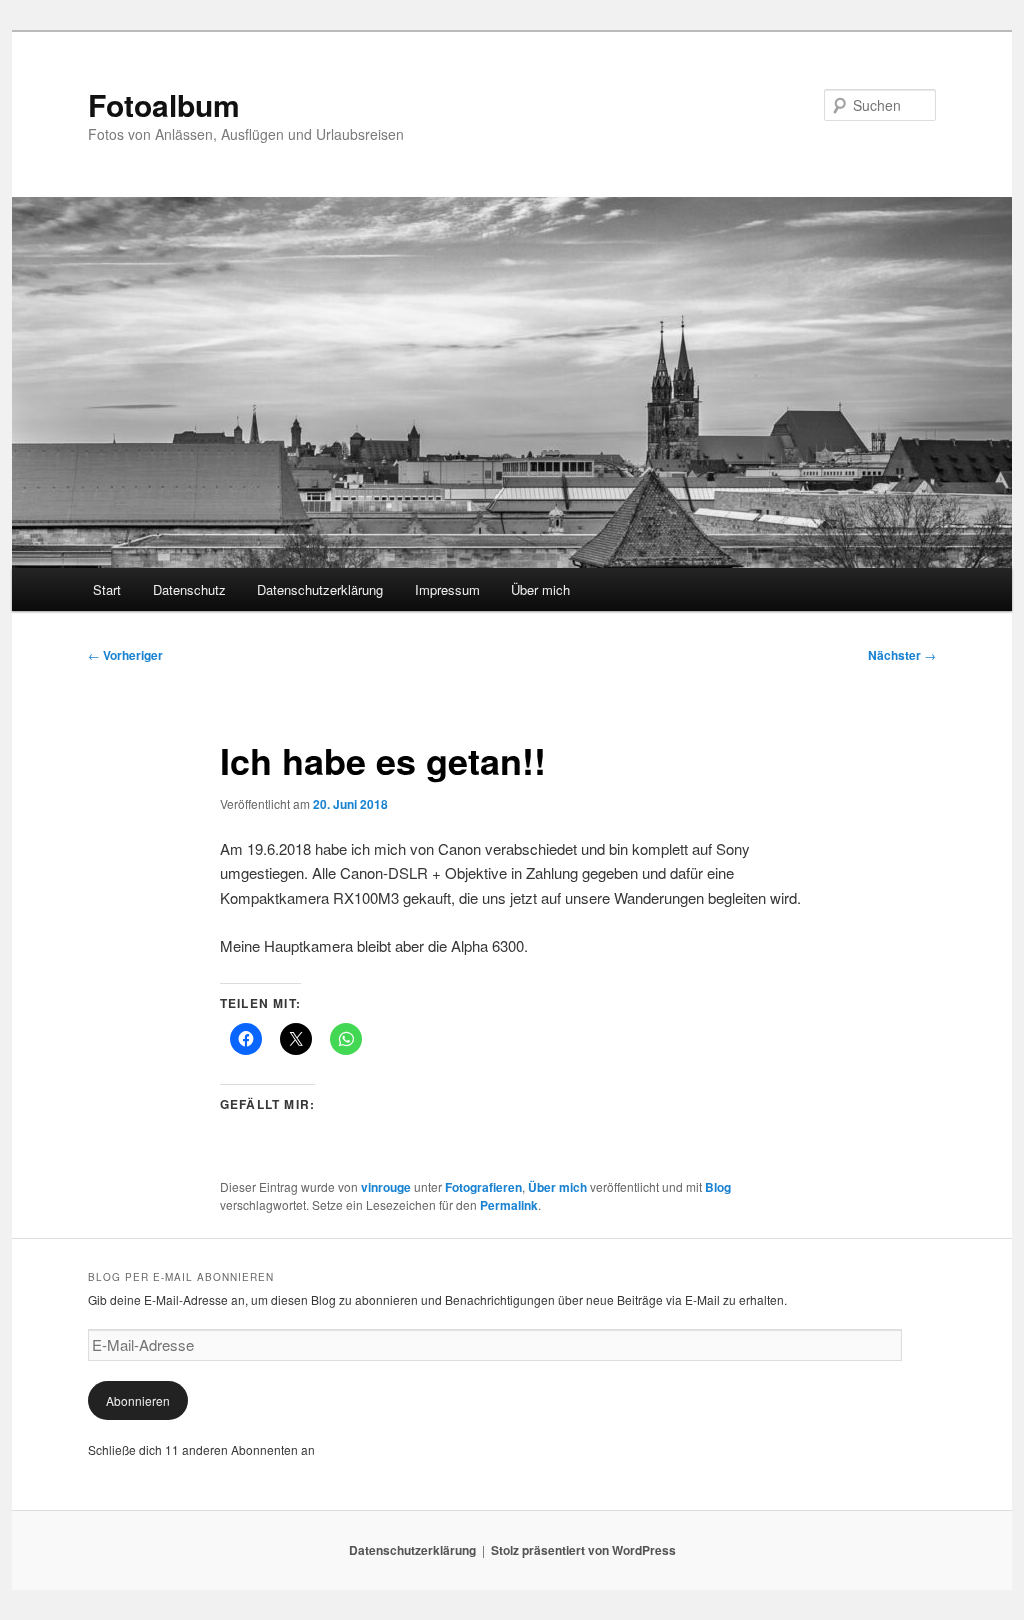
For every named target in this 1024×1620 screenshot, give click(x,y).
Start (107, 589)
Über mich (540, 589)
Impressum (447, 589)
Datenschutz (189, 589)
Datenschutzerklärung (320, 589)
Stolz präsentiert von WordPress (583, 1550)
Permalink (509, 1205)
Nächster (902, 655)
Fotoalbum (164, 104)
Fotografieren (483, 1187)
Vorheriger (125, 655)
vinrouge (386, 1187)
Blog (718, 1187)
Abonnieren (138, 1400)
